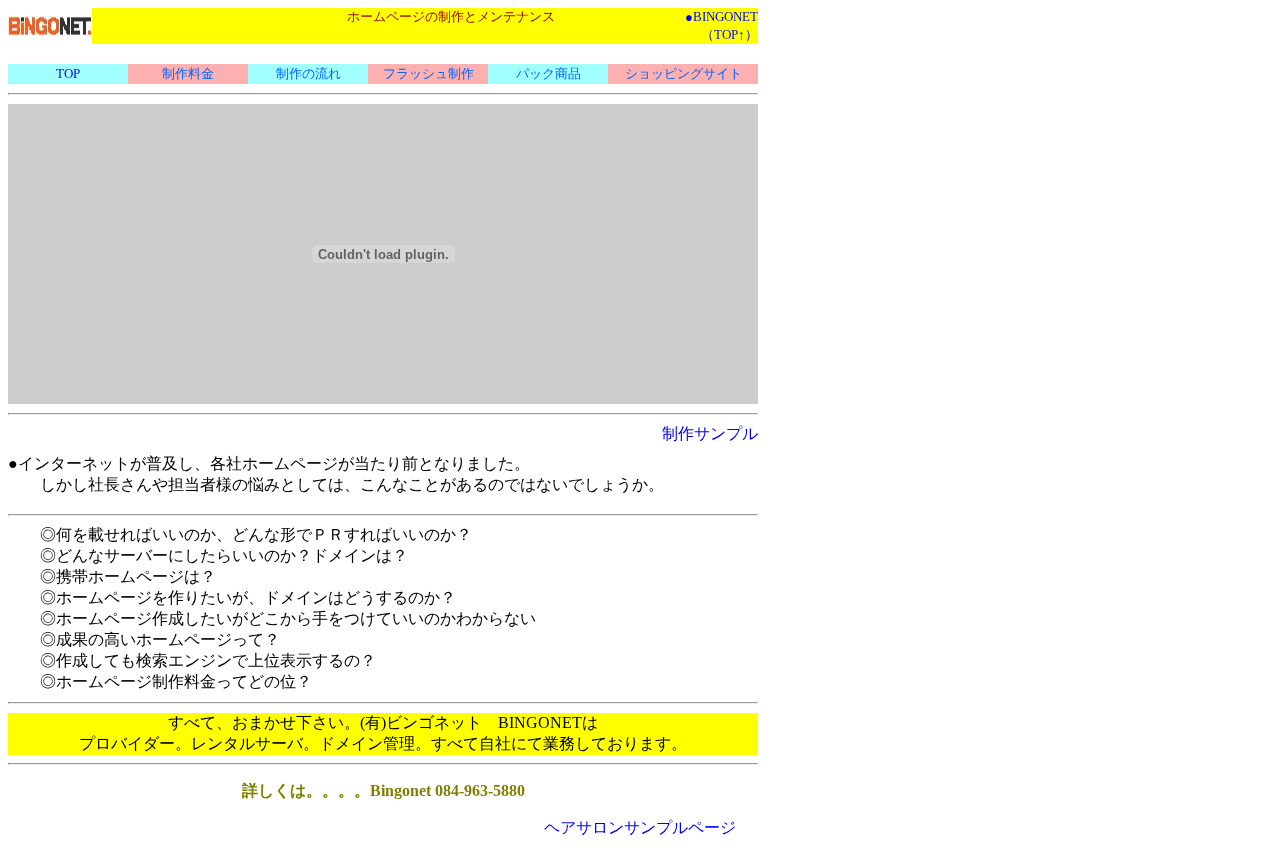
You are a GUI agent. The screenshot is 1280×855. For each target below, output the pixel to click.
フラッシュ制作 (428, 73)
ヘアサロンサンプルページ (640, 827)
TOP (68, 73)
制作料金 (188, 73)
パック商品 (548, 73)
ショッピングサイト (683, 73)
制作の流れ (308, 73)
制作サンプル (710, 433)
